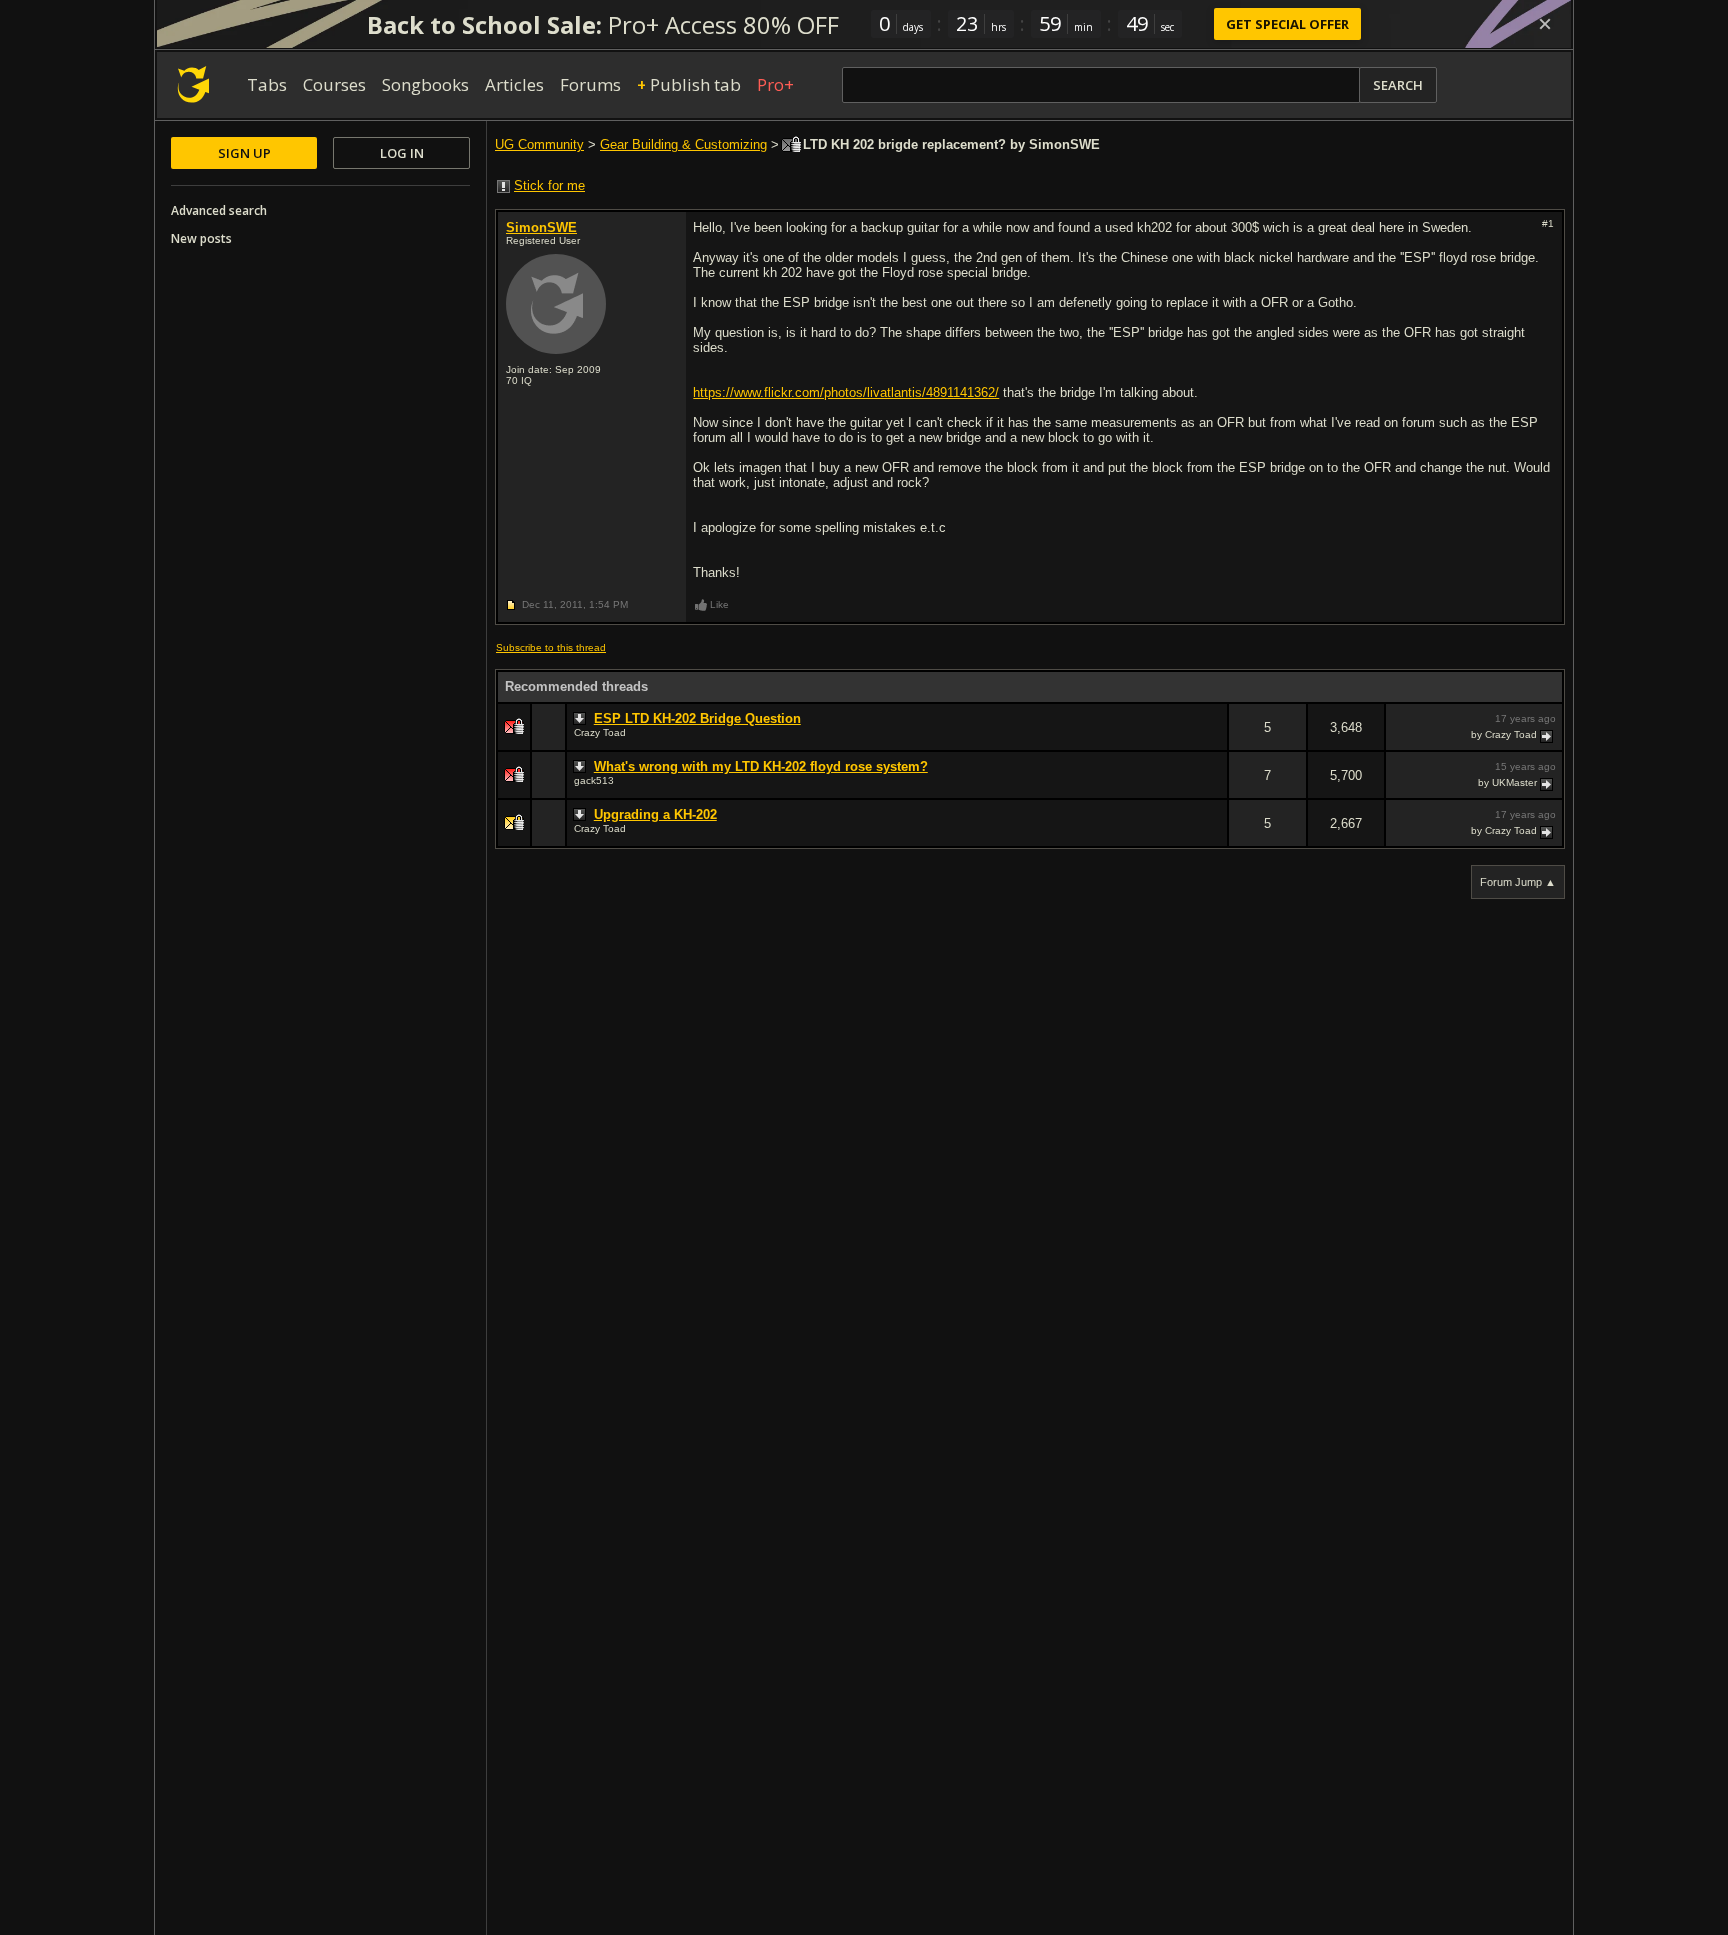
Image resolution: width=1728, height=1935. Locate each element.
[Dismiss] (1545, 24)
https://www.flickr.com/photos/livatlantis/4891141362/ (846, 392)
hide (1212, 740)
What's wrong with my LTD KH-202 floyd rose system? (761, 766)
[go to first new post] (582, 719)
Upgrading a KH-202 (655, 814)
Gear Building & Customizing (683, 144)
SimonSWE (541, 227)
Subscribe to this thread (551, 647)
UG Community (539, 144)
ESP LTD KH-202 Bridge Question (697, 718)
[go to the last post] (1548, 735)
